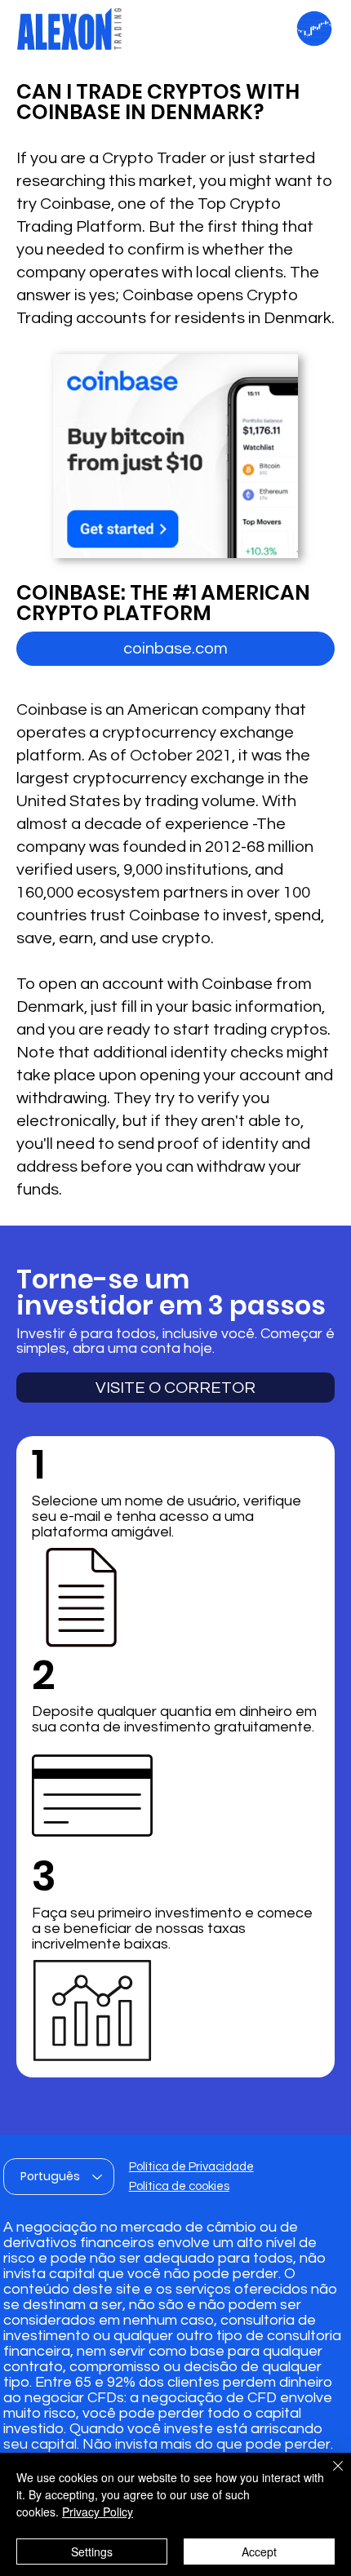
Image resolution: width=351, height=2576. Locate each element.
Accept (259, 2552)
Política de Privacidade (191, 2167)
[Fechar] (328, 2476)
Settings (92, 2552)
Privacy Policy (98, 2512)
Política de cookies (179, 2186)
